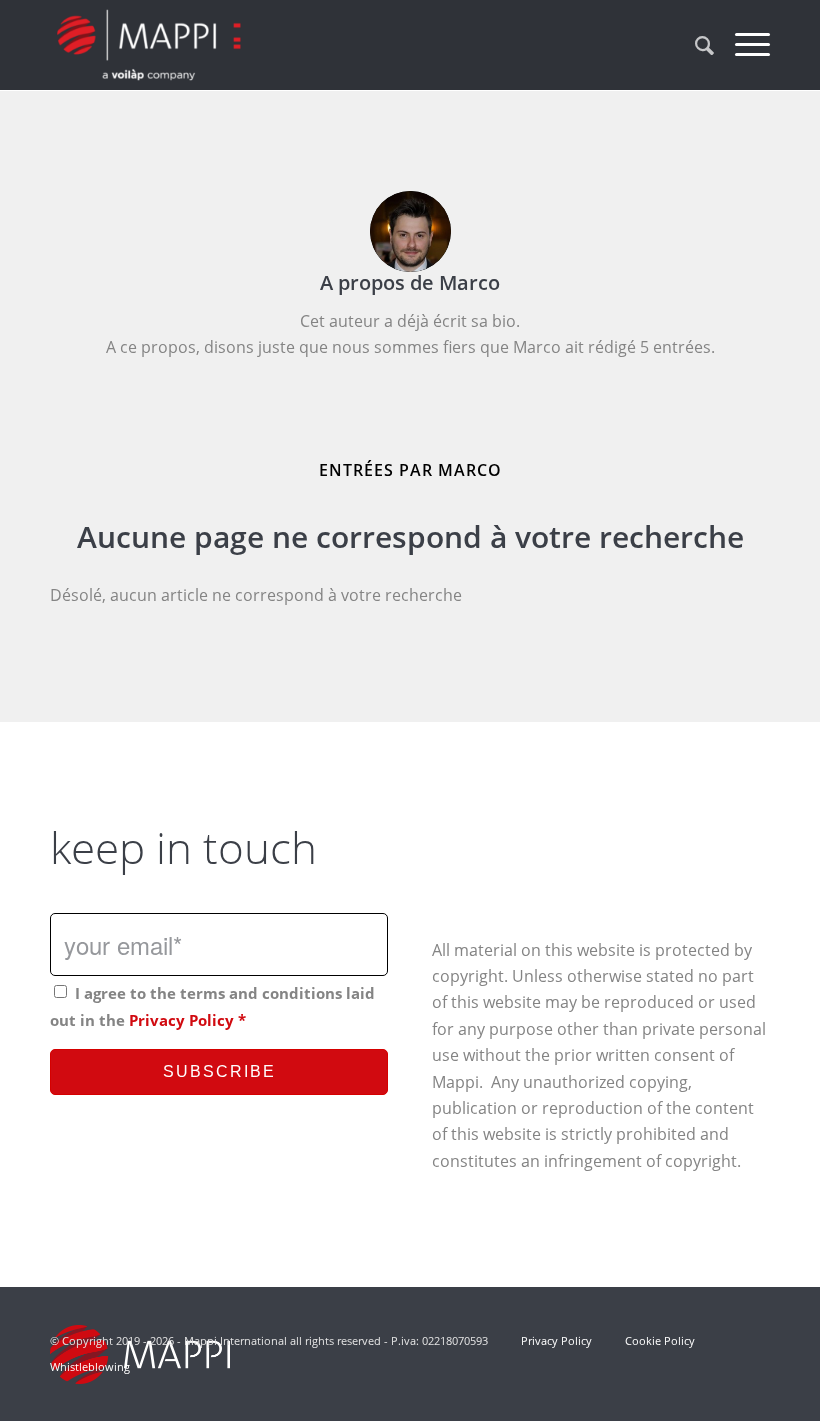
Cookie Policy (660, 1340)
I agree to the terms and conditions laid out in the (212, 1006)
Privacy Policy (181, 1020)
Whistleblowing (90, 1366)
